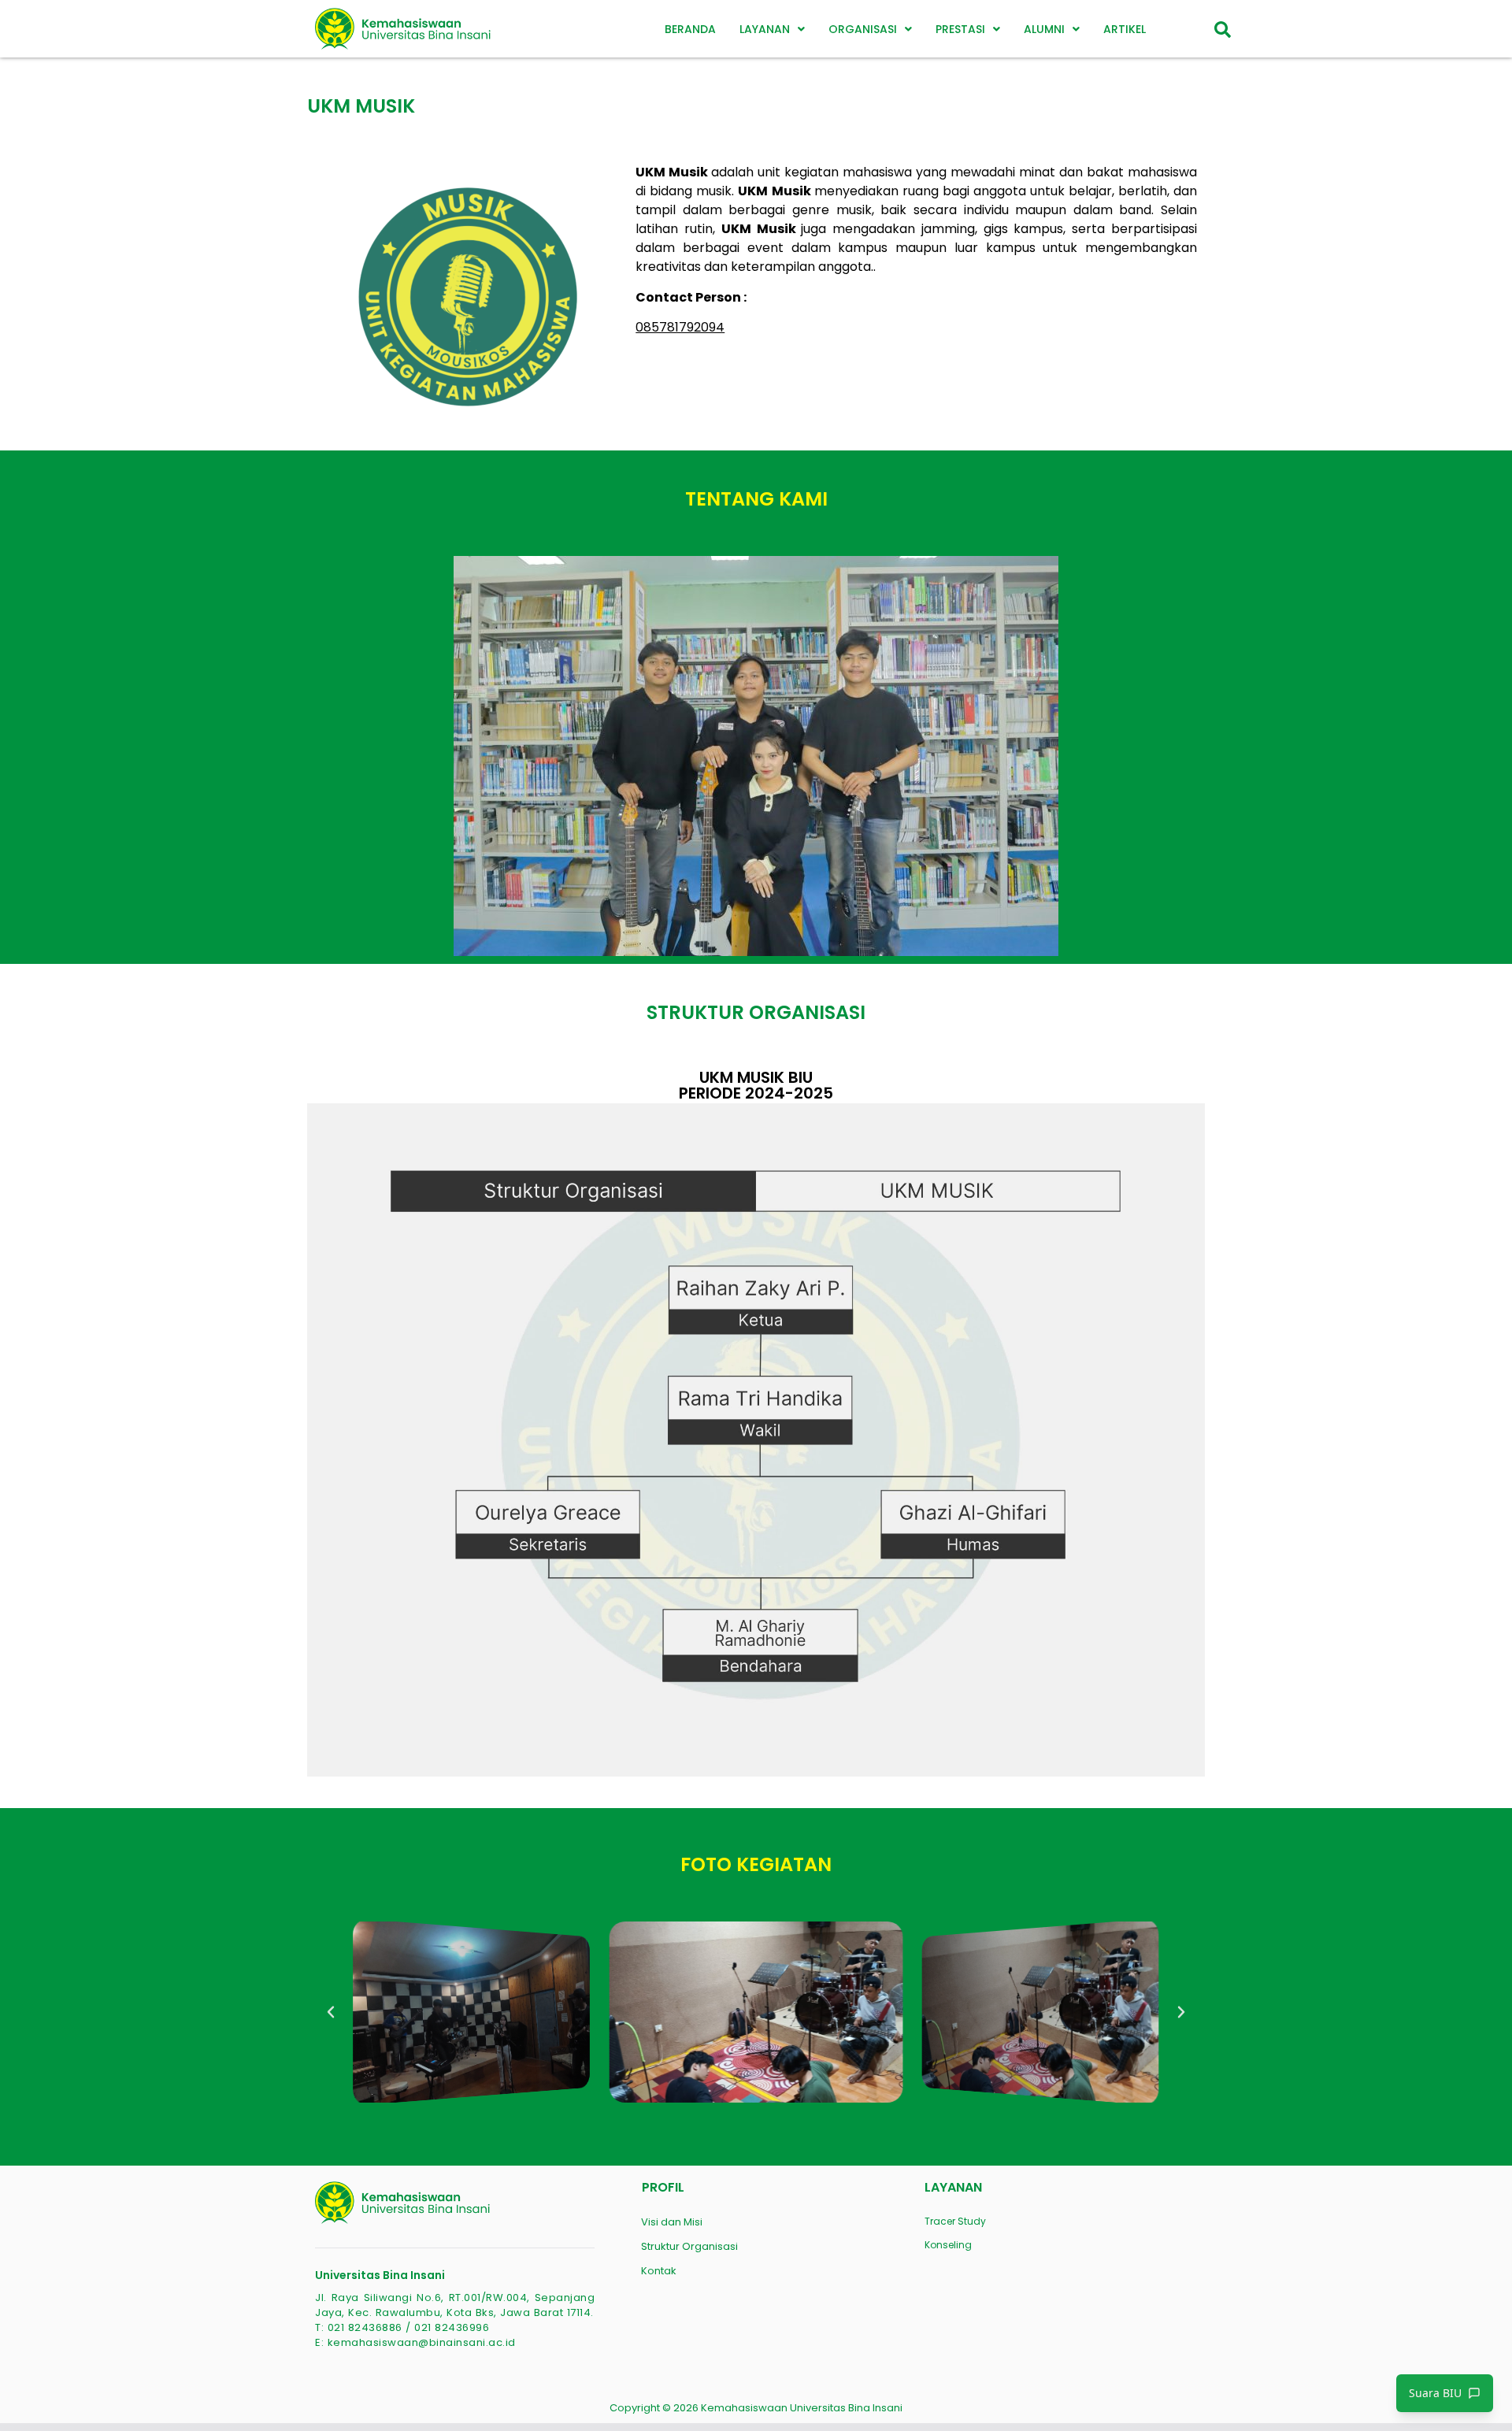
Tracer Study (955, 2221)
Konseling (948, 2245)
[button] (772, 29)
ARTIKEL (1125, 29)
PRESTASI (960, 29)
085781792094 (680, 327)
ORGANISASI (863, 29)
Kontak (659, 2271)
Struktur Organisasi (689, 2246)
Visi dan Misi (672, 2222)
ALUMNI (1044, 29)
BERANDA (690, 29)
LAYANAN (765, 29)
